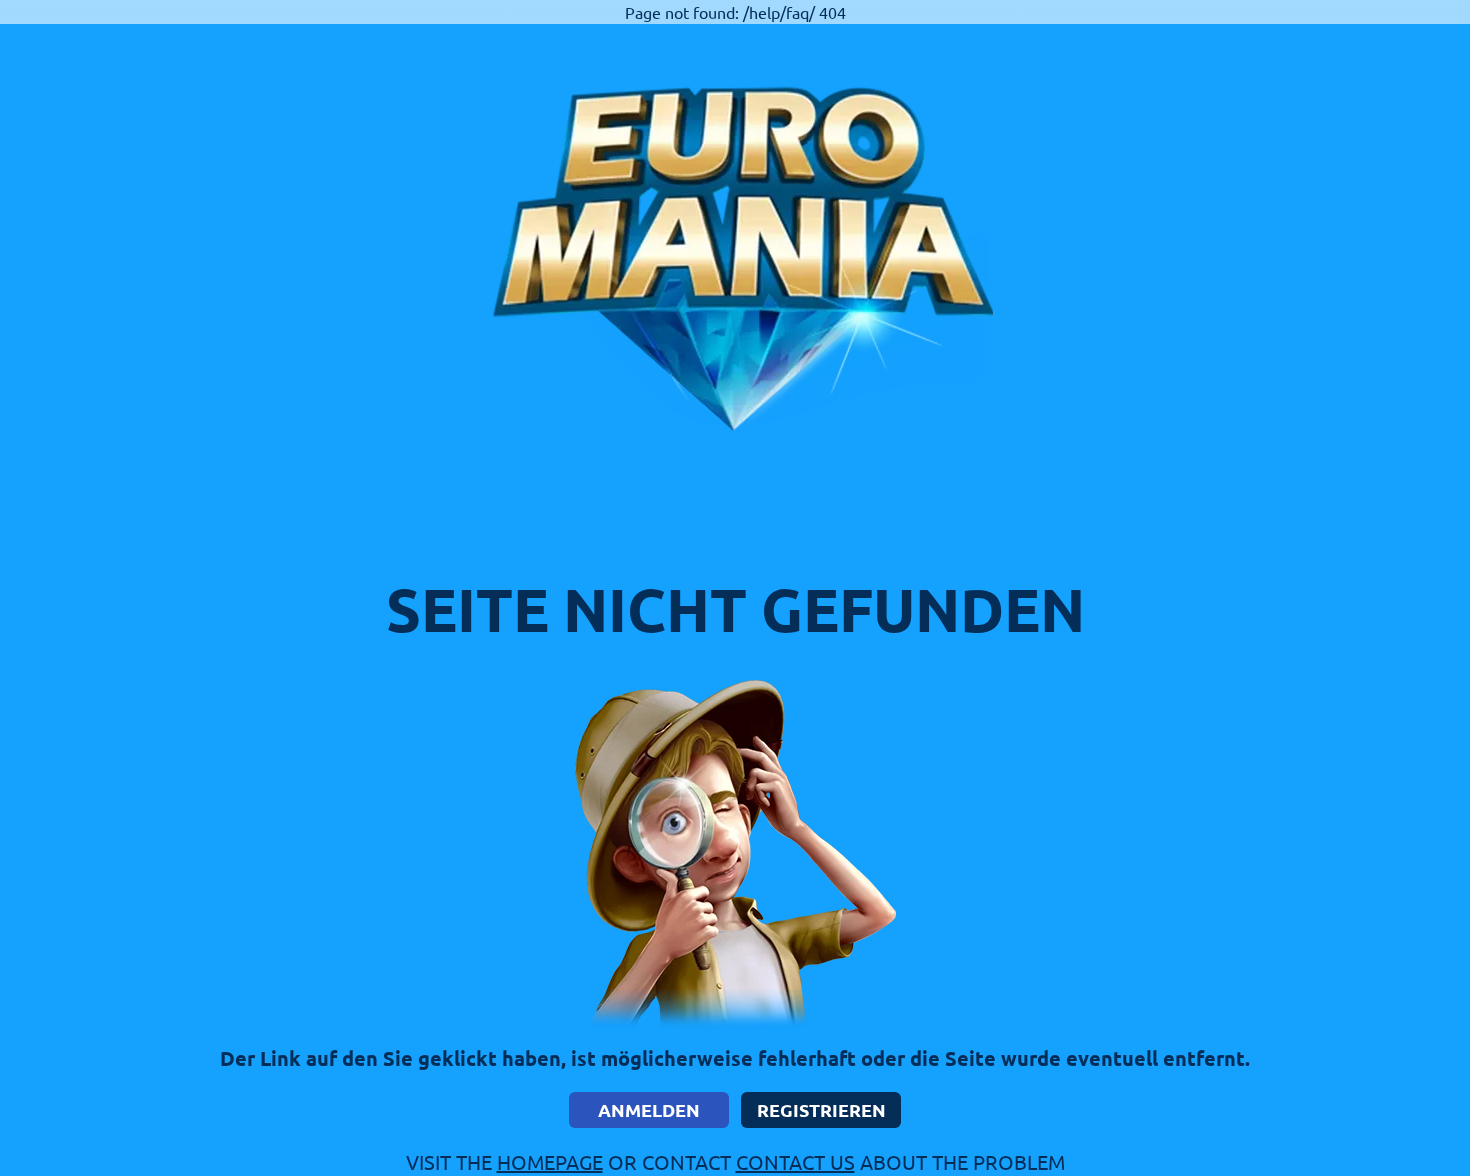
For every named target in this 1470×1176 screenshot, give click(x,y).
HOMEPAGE (550, 1161)
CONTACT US (795, 1161)
